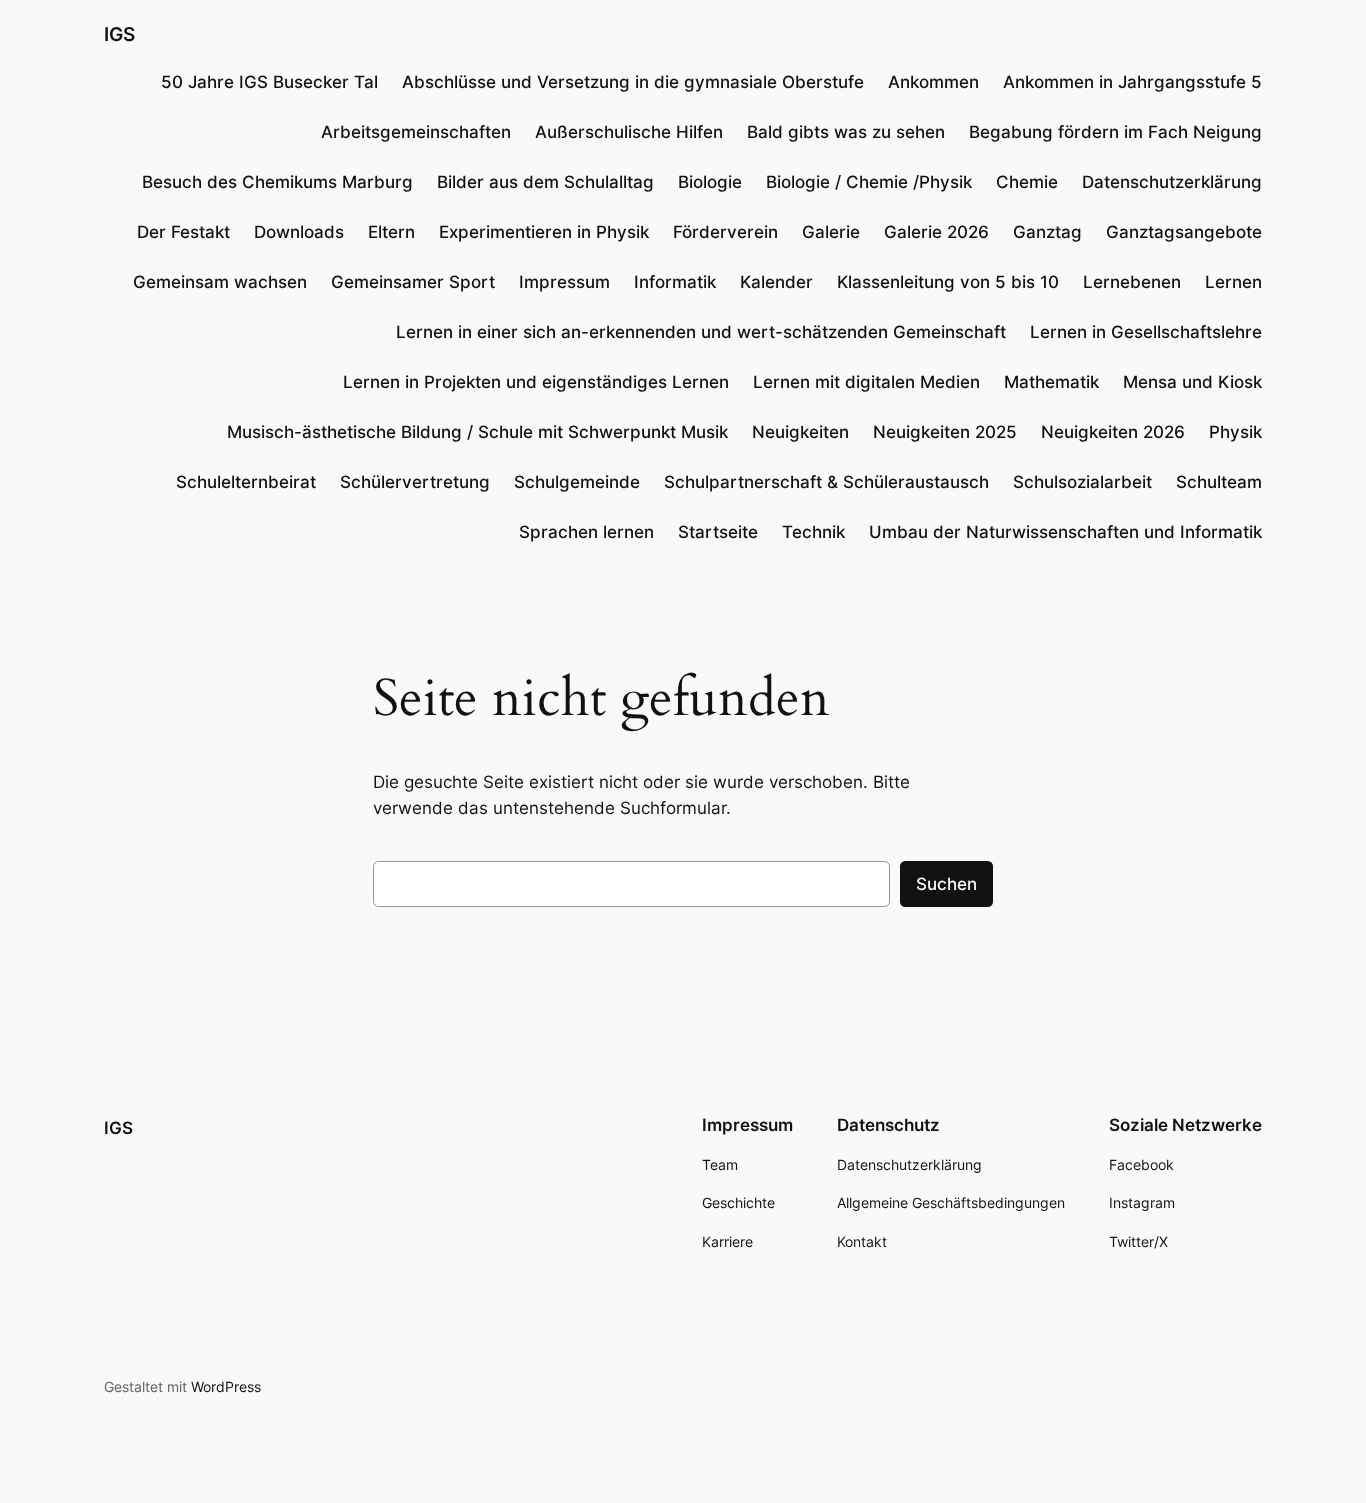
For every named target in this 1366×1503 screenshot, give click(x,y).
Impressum (564, 282)
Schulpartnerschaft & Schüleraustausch (826, 482)
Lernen (1233, 282)
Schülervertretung (415, 482)
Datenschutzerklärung (1172, 182)
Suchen (946, 884)
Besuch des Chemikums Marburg (277, 182)
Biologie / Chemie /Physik (869, 182)
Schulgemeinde (577, 482)
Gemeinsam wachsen (220, 282)
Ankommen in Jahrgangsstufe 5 (1132, 82)
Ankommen (933, 82)
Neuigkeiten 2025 (945, 432)
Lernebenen (1132, 282)
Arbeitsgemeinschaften (416, 132)
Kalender (776, 282)
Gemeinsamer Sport (413, 282)
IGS (119, 34)
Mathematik (1051, 382)
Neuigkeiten (800, 432)
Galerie (831, 232)
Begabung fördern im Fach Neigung (1115, 132)
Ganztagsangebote (1184, 232)
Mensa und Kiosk (1192, 382)
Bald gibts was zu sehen (846, 132)
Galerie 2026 (936, 232)
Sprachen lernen (586, 532)
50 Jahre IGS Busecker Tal (269, 82)
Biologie (710, 182)
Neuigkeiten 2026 (1113, 432)
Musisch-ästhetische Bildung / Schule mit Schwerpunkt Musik (477, 432)
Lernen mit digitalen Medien (866, 382)
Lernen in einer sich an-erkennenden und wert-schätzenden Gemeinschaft (701, 332)
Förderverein (725, 232)
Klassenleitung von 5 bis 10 (948, 282)
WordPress (226, 1386)
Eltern (391, 232)
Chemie (1027, 182)
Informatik (675, 282)
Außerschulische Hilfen (629, 132)
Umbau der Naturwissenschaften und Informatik (1065, 532)
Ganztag (1047, 232)
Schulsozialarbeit (1082, 482)
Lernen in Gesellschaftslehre (1146, 332)
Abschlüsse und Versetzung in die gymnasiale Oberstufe (633, 82)
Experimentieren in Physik (544, 232)
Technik (813, 532)
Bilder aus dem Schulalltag (545, 182)
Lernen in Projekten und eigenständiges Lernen (536, 382)
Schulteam (1219, 482)
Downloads (299, 232)
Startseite (718, 532)
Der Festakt (183, 232)
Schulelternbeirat (246, 482)
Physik (1235, 432)
